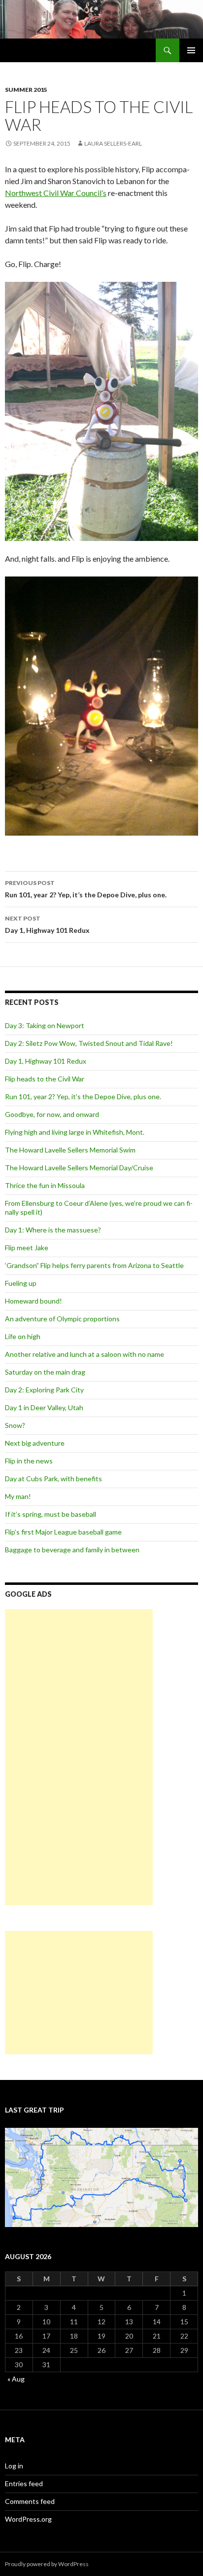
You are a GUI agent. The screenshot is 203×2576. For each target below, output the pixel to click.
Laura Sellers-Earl (113, 143)
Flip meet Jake (27, 1248)
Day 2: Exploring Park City (44, 1390)
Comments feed (30, 2501)
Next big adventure (35, 1443)
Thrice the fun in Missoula (45, 1185)
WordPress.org (28, 2519)
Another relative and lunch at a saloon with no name (85, 1354)
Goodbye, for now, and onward (52, 1114)
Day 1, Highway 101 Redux (47, 924)
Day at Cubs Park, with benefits (53, 1479)
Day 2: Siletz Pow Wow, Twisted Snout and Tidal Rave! (89, 1043)
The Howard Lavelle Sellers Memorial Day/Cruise (79, 1168)
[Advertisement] (79, 1757)
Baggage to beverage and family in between (72, 1550)
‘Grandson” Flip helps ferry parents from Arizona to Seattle (94, 1265)
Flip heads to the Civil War (45, 1079)
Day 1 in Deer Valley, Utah (44, 1407)
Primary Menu (191, 50)
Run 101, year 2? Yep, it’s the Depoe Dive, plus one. (86, 889)
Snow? (15, 1425)
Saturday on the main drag (45, 1372)
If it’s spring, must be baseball (51, 1514)
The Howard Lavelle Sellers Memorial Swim (70, 1150)
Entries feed (24, 2483)
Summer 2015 (26, 90)
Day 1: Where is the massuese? (53, 1230)
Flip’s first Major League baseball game (63, 1532)
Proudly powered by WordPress (47, 2564)
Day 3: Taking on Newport (45, 1025)
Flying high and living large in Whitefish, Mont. (75, 1132)
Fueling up (21, 1283)
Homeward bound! (34, 1301)
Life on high (23, 1336)
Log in (14, 2466)
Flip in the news (29, 1461)
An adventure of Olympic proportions (62, 1319)
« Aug (16, 2379)
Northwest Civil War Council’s (56, 193)
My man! (18, 1496)
